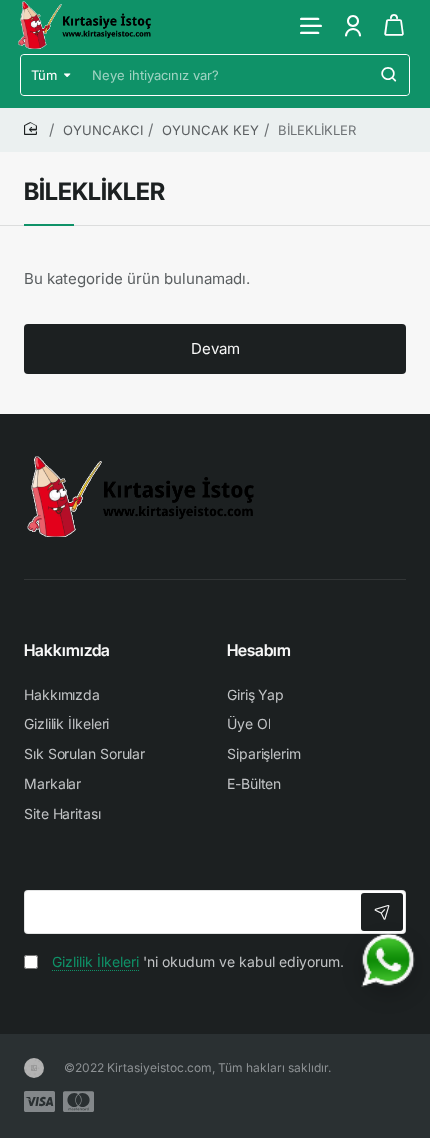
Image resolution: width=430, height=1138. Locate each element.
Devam (215, 348)
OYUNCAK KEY (210, 130)
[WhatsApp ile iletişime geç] (388, 960)
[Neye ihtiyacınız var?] (389, 75)
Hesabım (259, 650)
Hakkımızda (67, 650)
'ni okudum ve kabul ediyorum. (198, 961)
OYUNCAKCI (103, 130)
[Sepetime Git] (394, 25)
